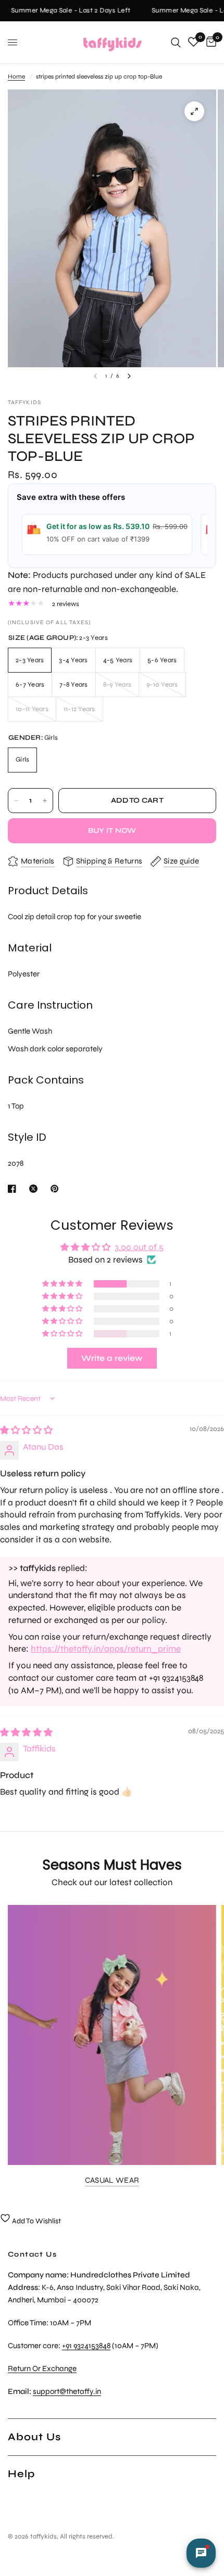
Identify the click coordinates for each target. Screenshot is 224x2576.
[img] (26, 1430)
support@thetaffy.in (67, 2391)
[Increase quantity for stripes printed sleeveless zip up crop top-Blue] (45, 801)
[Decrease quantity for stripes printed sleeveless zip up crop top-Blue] (16, 801)
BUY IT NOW (112, 830)
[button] (63, 1284)
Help (21, 2474)
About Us (34, 2437)
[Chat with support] (201, 2553)
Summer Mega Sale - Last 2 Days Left (66, 11)
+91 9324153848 (86, 2346)
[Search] (176, 42)
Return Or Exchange (42, 2368)
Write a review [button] (112, 1358)
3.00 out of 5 (139, 1247)
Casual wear (112, 2180)
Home (16, 76)
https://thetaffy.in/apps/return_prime (106, 1649)
